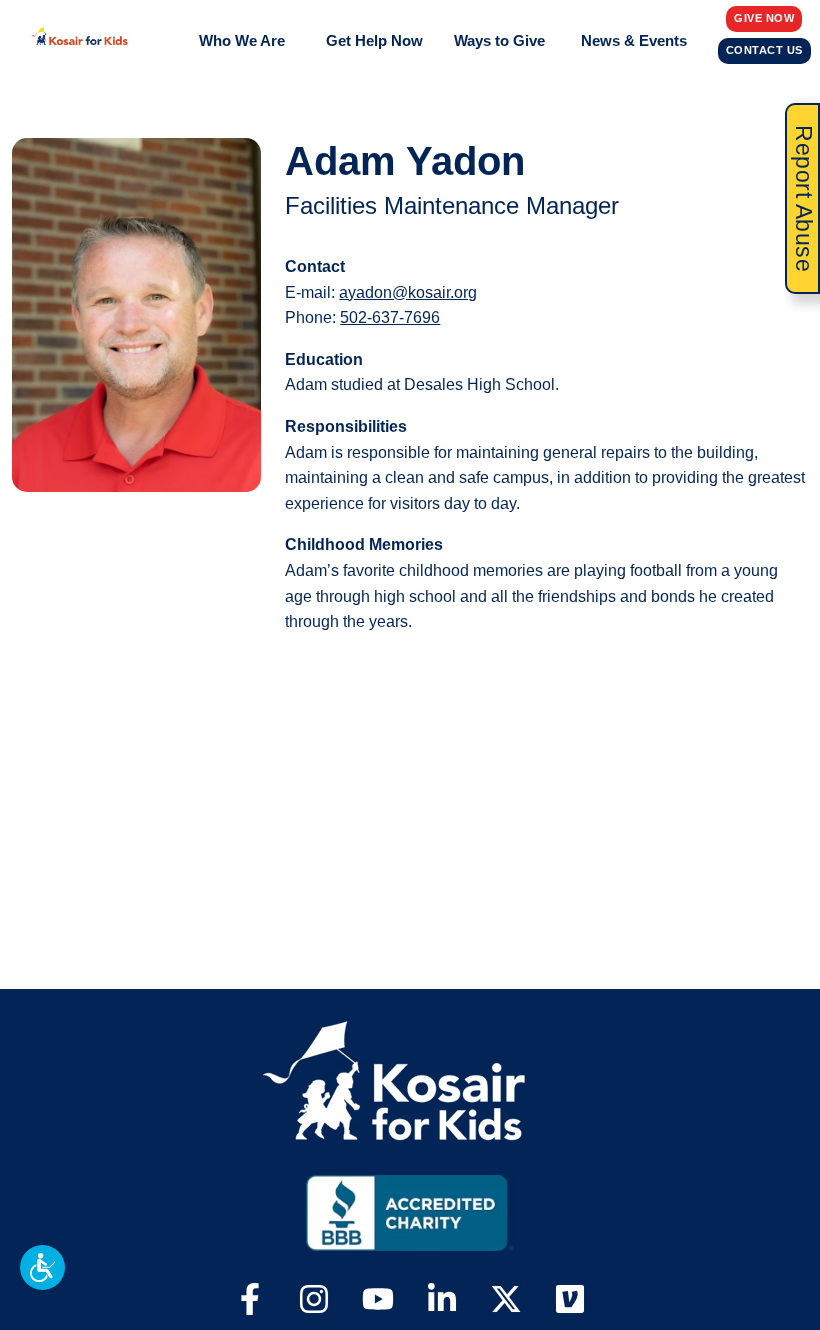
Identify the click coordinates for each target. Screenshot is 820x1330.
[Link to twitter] (506, 1301)
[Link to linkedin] (442, 1301)
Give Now (764, 18)
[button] (42, 1267)
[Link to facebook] (250, 1301)
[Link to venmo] (570, 1301)
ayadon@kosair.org (408, 292)
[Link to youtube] (378, 1301)
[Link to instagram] (314, 1301)
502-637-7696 (390, 317)
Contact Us (764, 50)
